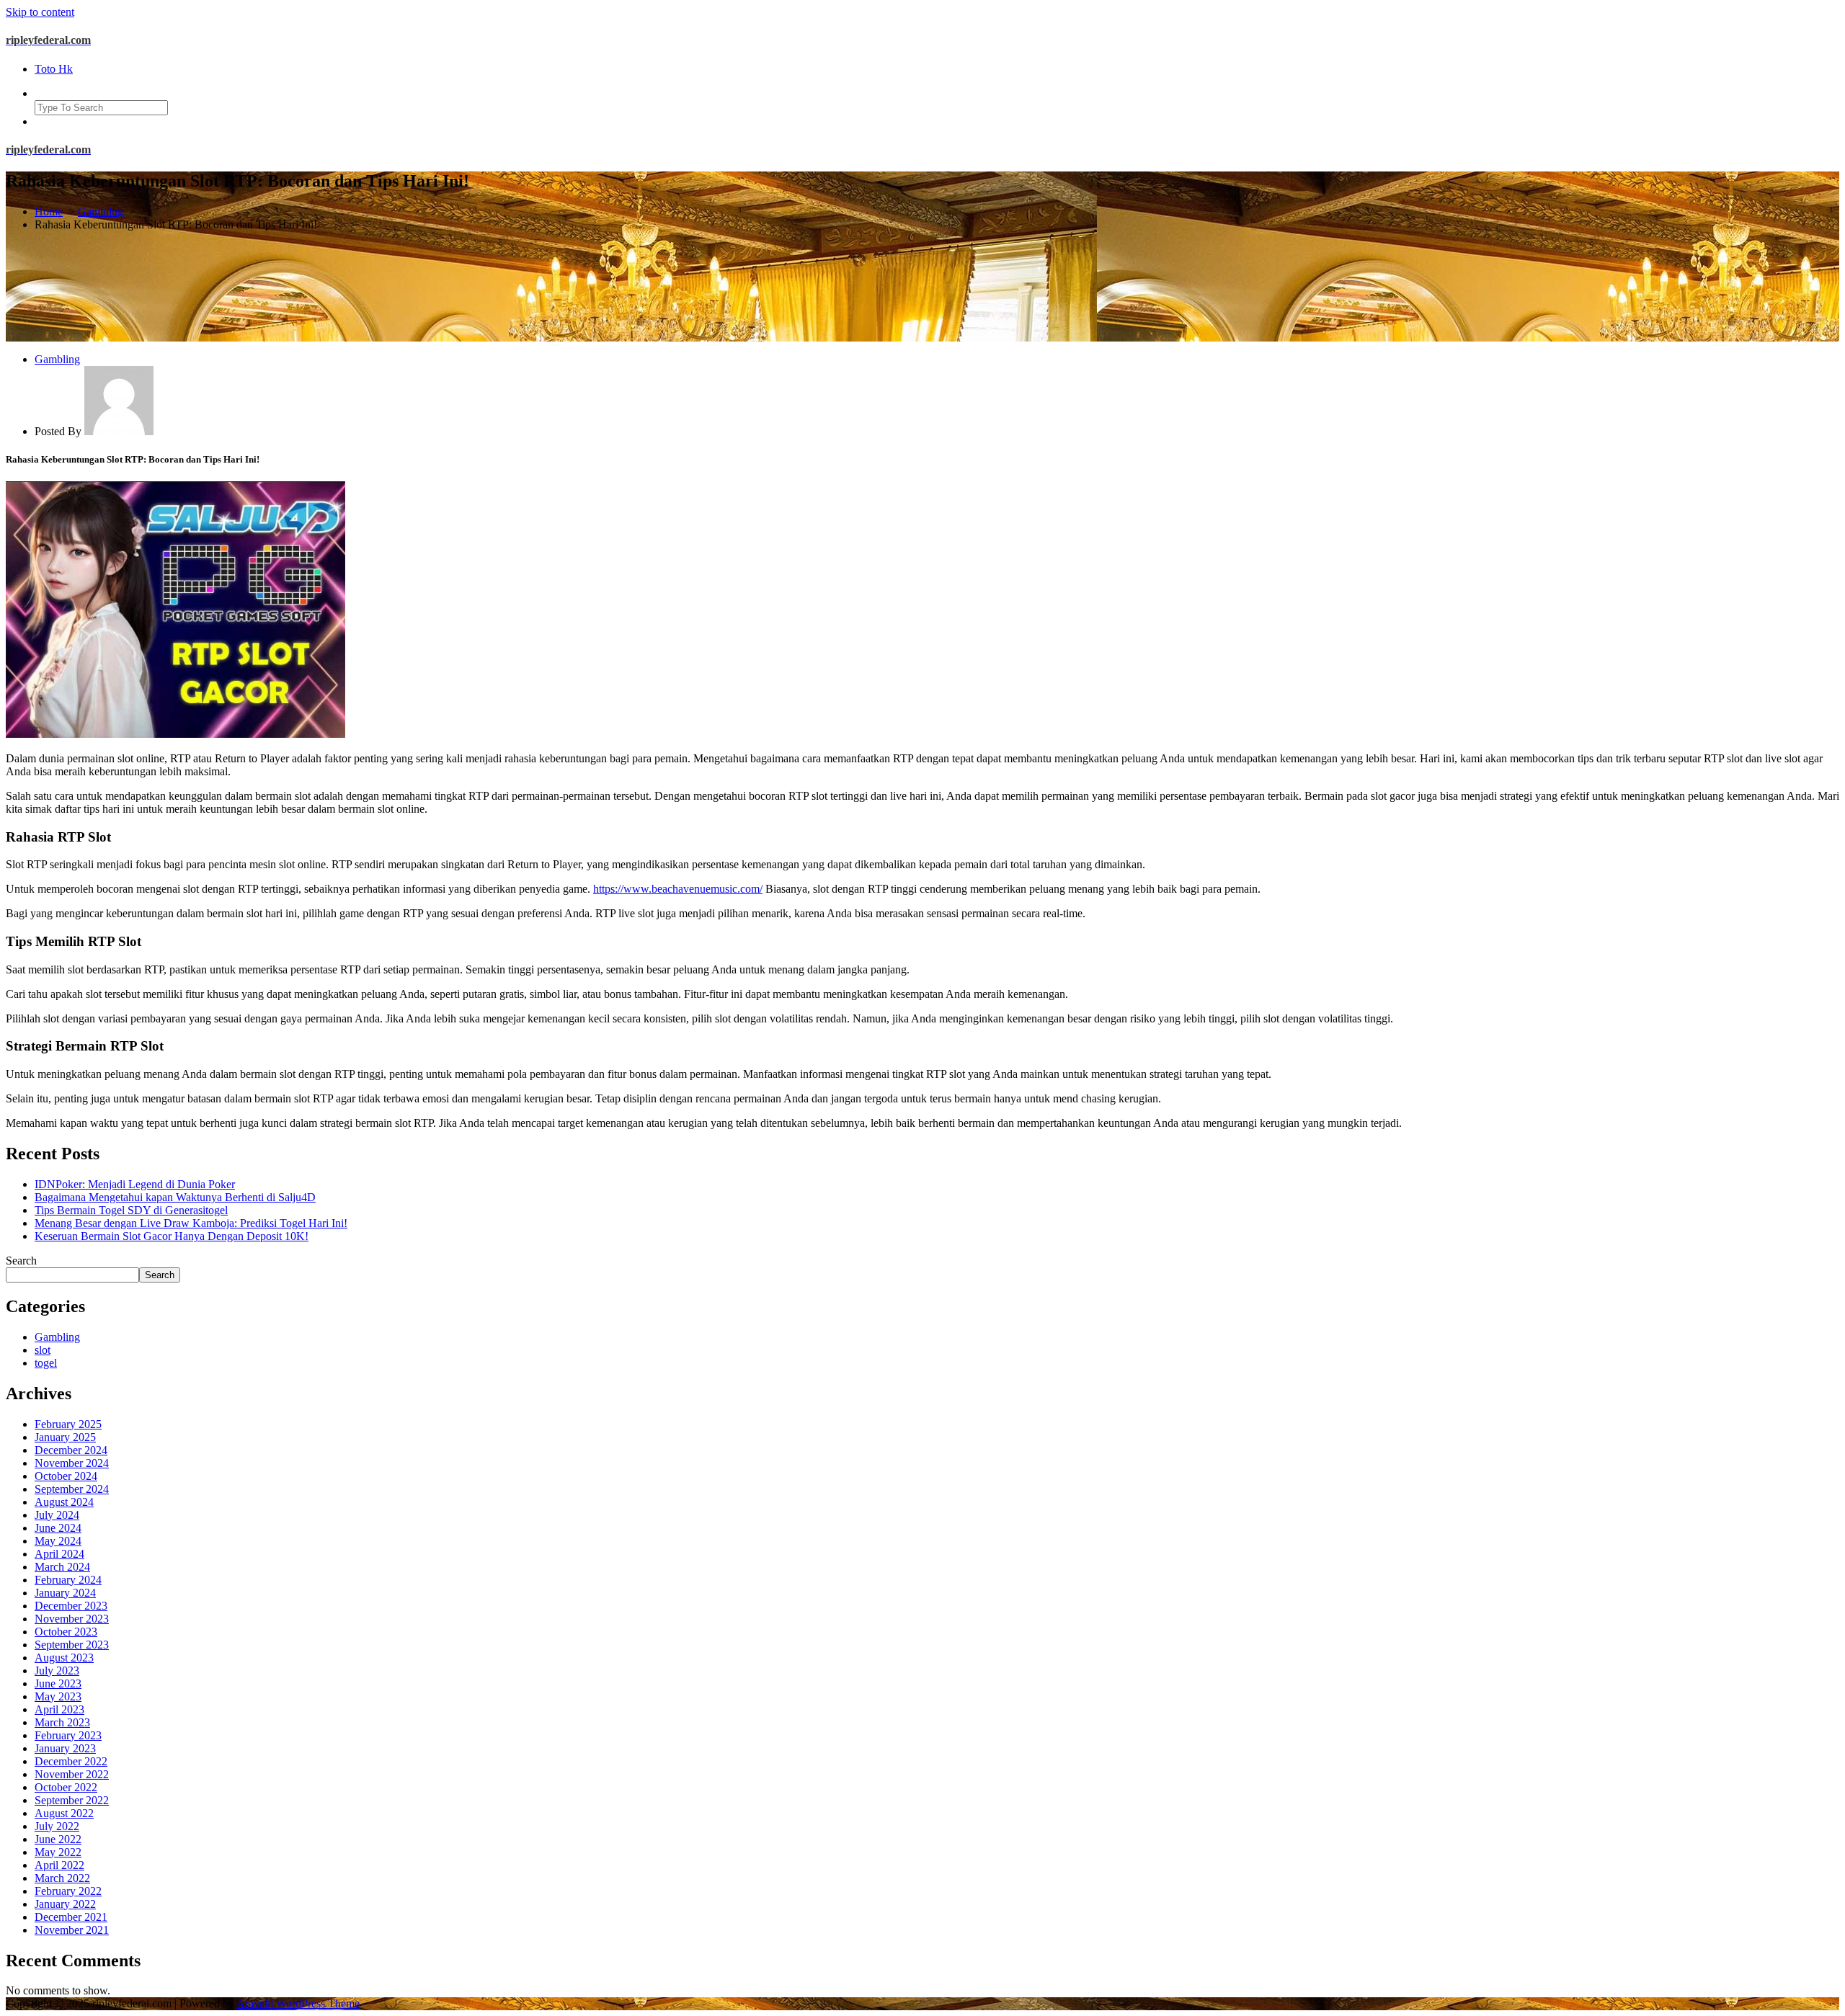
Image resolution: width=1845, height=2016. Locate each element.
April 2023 (59, 1709)
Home (49, 211)
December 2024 (71, 1450)
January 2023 (65, 1748)
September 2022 (72, 1800)
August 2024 (64, 1502)
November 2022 (72, 1774)
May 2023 (58, 1696)
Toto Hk (54, 69)
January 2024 (65, 1593)
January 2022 (65, 1904)
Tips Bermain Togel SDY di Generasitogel (131, 1210)
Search (21, 1261)
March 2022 (62, 1878)
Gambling (101, 211)
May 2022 (58, 1852)
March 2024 (62, 1567)
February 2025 (68, 1424)
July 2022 (57, 1826)
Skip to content (40, 12)
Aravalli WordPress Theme (298, 2003)
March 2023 (62, 1722)
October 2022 (66, 1787)
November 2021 (72, 1930)
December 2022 (71, 1761)
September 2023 (72, 1645)
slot (43, 1350)
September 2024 (72, 1489)
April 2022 (59, 1865)
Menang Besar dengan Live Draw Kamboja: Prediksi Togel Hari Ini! (191, 1223)
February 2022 (68, 1891)
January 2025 (65, 1437)
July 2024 (57, 1515)
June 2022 (58, 1839)
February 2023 (68, 1735)
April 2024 (59, 1554)
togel (46, 1363)
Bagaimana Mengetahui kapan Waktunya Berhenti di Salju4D (175, 1197)
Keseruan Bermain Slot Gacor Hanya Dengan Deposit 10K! (172, 1236)
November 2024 (72, 1463)
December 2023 (71, 1606)
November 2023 (72, 1619)
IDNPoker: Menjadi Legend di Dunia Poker (135, 1184)
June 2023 (58, 1683)
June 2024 (58, 1528)
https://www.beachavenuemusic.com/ (678, 889)
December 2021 (71, 1917)
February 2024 (68, 1580)
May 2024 (58, 1541)
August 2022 (64, 1813)
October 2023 (66, 1632)
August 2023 (64, 1658)
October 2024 (66, 1476)
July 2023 (57, 1671)
